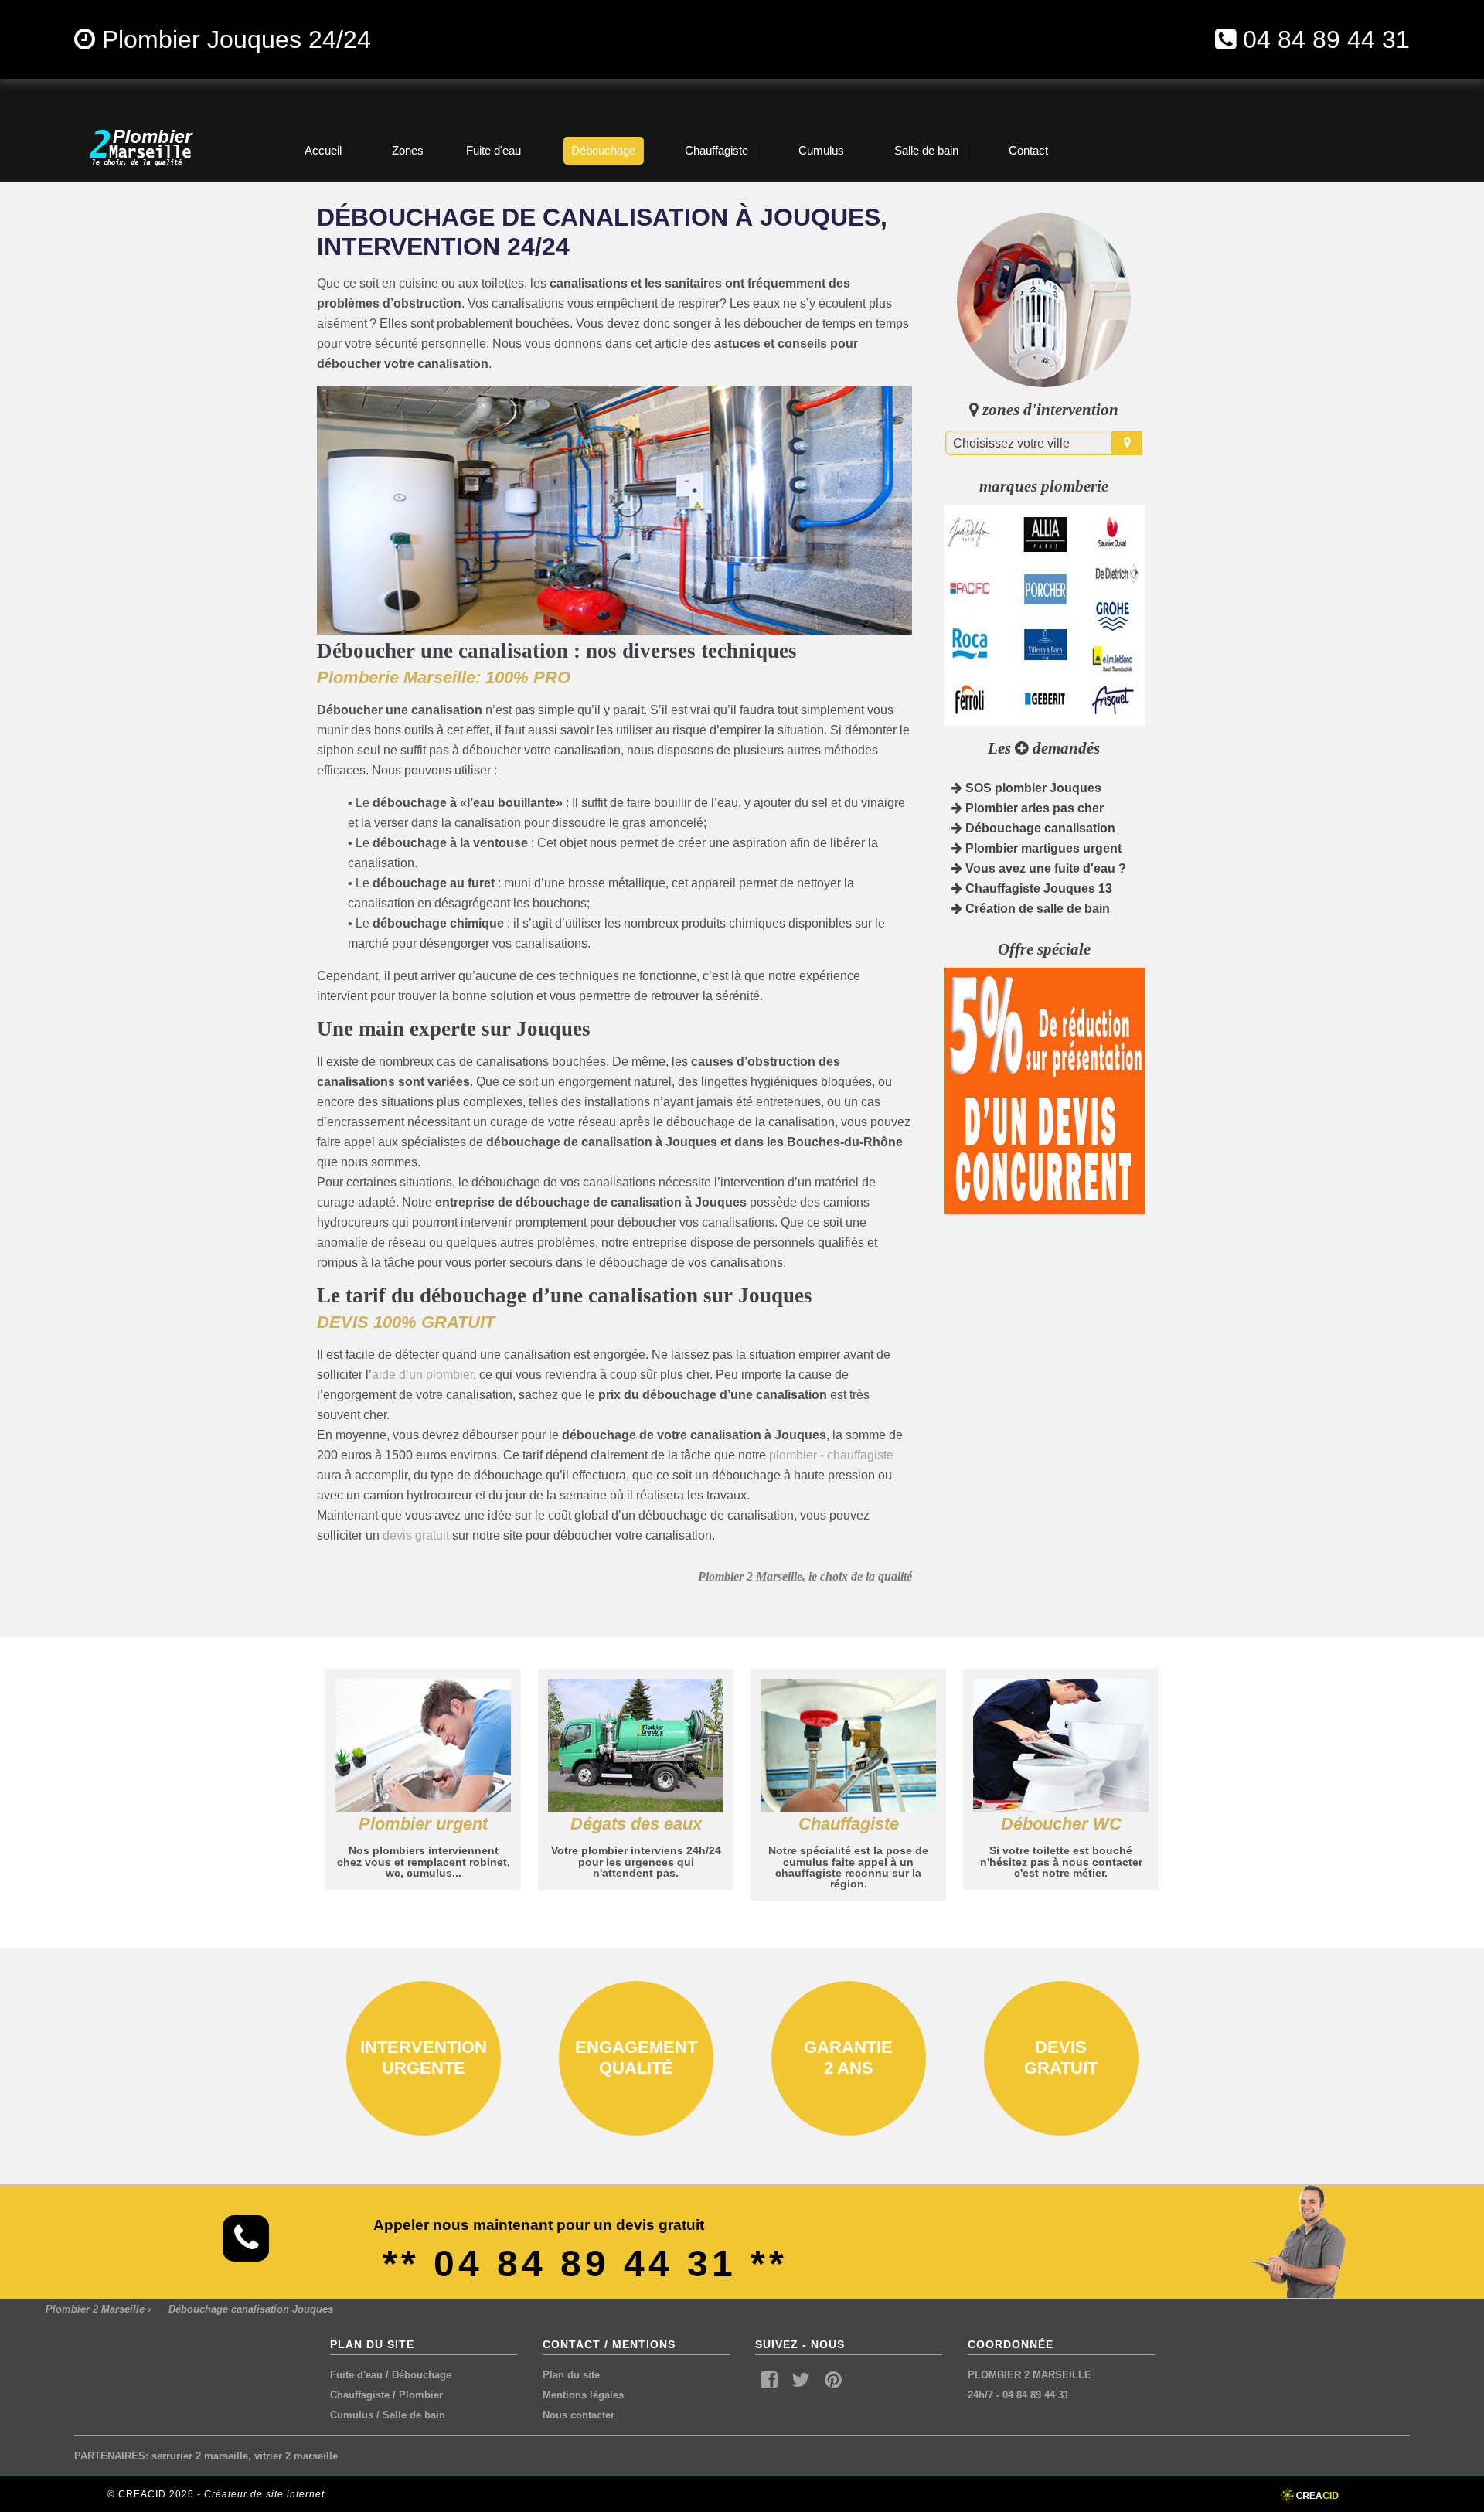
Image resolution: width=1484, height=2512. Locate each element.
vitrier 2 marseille (296, 2456)
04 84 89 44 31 (1326, 39)
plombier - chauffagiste (831, 1455)
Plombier (421, 2395)
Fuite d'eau (356, 2375)
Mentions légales (583, 2395)
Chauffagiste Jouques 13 (1037, 888)
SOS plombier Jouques (1032, 788)
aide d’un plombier (422, 1375)
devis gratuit (416, 1535)
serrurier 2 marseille (200, 2456)
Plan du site (571, 2375)
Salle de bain (414, 2415)
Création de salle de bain (1036, 909)
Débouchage (422, 2375)
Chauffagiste (360, 2395)
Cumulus (352, 2415)
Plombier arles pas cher (1033, 808)
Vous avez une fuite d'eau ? (1044, 868)
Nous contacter (579, 2415)
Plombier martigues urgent (1042, 848)
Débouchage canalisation (1039, 828)
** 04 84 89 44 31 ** (585, 2264)
